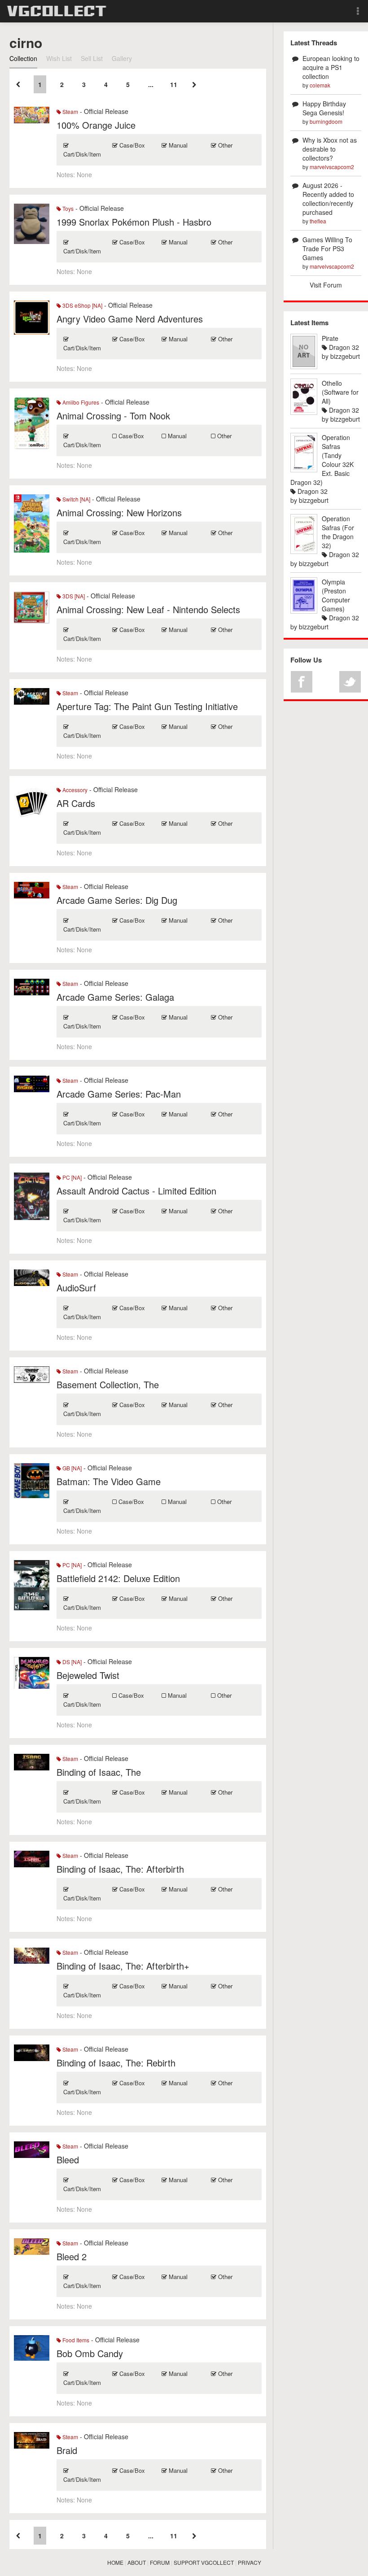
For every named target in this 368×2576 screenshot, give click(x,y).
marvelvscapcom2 (332, 167)
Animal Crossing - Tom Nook (113, 416)
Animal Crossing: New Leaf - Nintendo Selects (148, 609)
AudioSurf (76, 1288)
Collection (23, 58)
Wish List (59, 58)
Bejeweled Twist (88, 1675)
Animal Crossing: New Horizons (119, 512)
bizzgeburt (345, 356)
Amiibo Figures (80, 402)
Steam (70, 111)
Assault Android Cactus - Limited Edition (136, 1191)
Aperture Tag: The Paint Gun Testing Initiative (147, 706)
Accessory (74, 790)
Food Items (75, 2340)
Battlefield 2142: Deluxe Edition (118, 1578)
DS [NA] (71, 1662)
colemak (320, 85)
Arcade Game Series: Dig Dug (117, 900)
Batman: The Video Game (109, 1481)
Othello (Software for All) (340, 392)
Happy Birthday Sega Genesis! (324, 108)
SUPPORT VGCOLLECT (204, 2562)
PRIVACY (250, 2562)
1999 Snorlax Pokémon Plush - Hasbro (134, 222)
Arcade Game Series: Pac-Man (119, 1094)
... (151, 84)
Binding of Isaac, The (99, 1772)
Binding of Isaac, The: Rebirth (116, 2063)
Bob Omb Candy (90, 2353)
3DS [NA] (73, 596)
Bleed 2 (72, 2256)
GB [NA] (71, 1468)
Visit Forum (326, 285)
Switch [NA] (76, 499)
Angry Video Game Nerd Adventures (130, 319)
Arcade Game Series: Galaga (115, 997)
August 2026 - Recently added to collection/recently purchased (328, 199)
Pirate (330, 338)
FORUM (160, 2562)
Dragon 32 (343, 347)
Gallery (122, 58)
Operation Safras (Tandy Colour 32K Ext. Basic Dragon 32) (322, 460)
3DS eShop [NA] (82, 305)
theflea (318, 221)
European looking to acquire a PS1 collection (331, 67)
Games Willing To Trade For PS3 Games (327, 248)
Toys (67, 208)
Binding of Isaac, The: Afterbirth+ (123, 1966)
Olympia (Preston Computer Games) (336, 595)
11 (174, 84)
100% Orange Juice (96, 125)
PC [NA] (71, 1177)
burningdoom (326, 121)
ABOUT (137, 2562)
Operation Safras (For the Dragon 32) (338, 532)
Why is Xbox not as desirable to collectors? (330, 149)
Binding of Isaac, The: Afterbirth (120, 1869)
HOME (115, 2562)
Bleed (68, 2160)
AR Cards (76, 803)
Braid (67, 2450)
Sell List (92, 58)
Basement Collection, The (108, 1384)
